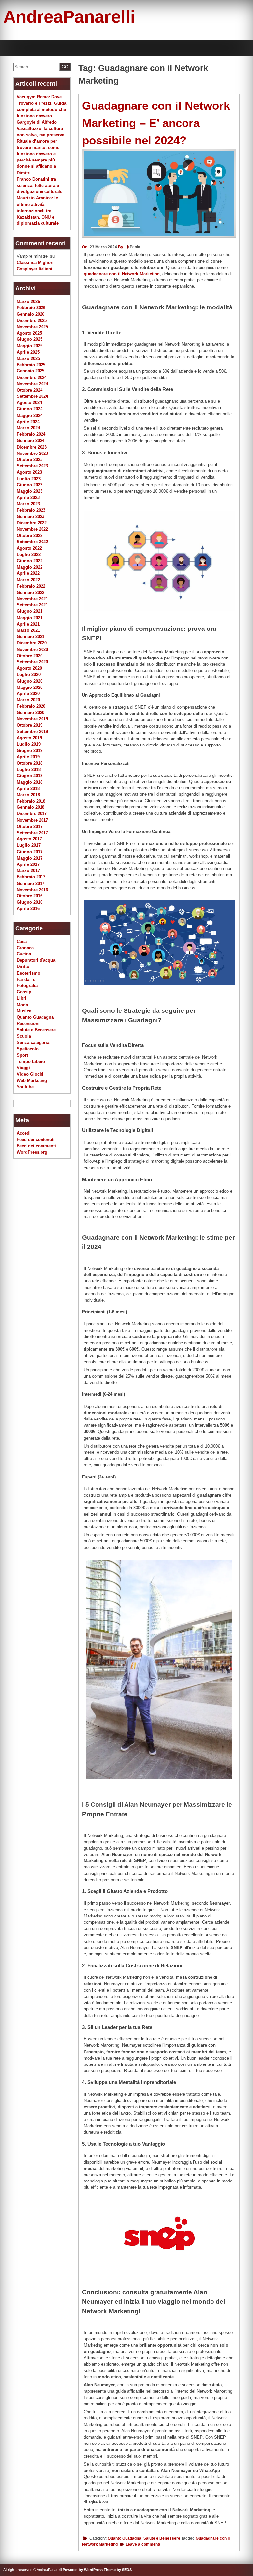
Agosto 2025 (29, 333)
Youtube (25, 1087)
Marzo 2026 (28, 301)
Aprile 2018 (28, 789)
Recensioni (28, 1024)
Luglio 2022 (29, 555)
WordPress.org (32, 1152)
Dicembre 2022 (32, 523)
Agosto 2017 (29, 839)
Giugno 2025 (30, 339)
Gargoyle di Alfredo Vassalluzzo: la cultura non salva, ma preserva (41, 128)
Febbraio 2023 (31, 510)
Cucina (24, 954)
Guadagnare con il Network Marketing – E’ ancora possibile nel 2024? (156, 123)
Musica (24, 1011)
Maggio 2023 (30, 491)
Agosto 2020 (29, 668)
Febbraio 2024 (31, 434)
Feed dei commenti (36, 1146)
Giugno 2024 (30, 409)
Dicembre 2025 (32, 321)
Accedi (24, 1133)
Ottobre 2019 (30, 725)
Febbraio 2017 (31, 877)
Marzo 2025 (28, 358)
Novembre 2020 (32, 649)
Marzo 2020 (28, 700)
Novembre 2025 (32, 327)
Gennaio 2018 (31, 807)
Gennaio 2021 (31, 637)
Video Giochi (30, 1074)
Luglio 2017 (29, 845)
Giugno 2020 (30, 681)
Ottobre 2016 (30, 896)
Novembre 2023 (32, 453)
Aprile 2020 (28, 694)
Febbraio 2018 (31, 801)
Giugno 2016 (30, 902)
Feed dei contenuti (36, 1140)
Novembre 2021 (32, 599)
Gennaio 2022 (31, 592)
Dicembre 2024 (32, 378)
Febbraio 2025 (31, 365)
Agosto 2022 (29, 548)
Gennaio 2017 (31, 883)
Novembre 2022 (32, 529)
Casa (22, 941)
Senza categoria (33, 1043)
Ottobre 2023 (30, 460)
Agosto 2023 (29, 472)
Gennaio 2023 (31, 517)
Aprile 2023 (28, 498)
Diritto (23, 966)
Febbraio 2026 (31, 308)
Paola (135, 247)
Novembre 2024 (32, 384)
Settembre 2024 (32, 396)
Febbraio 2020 (31, 706)
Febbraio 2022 (31, 586)
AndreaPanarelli (69, 17)
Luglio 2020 (29, 674)
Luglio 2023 (29, 479)
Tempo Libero (31, 1061)
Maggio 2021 (30, 618)
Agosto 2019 (29, 738)
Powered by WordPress (83, 2570)
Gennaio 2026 (31, 314)
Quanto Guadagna (125, 2538)
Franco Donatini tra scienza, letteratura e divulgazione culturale (40, 185)
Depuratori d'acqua (36, 960)
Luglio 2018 (29, 769)
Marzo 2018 (28, 795)
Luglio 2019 (29, 744)
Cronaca (25, 948)
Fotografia (27, 986)
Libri (22, 998)
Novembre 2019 (32, 719)
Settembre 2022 (32, 542)
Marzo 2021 (28, 630)
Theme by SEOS (118, 2570)
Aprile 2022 (28, 573)
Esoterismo (28, 973)
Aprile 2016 (28, 908)
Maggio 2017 (30, 858)
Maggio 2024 (30, 415)
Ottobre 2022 (30, 535)
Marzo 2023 (28, 504)
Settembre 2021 (32, 605)
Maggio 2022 (30, 567)
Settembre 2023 (32, 466)
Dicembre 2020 (32, 643)
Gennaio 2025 (31, 371)
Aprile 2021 (28, 624)
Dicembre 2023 (32, 447)
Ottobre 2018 (30, 763)
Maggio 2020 (30, 687)
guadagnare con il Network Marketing (122, 274)
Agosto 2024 (29, 403)
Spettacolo (28, 1049)
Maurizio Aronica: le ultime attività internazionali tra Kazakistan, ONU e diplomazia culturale (38, 211)
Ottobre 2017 (30, 826)
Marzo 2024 (28, 428)
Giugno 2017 (30, 852)
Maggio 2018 (30, 782)
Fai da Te (26, 979)
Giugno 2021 (30, 611)
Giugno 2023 (30, 485)
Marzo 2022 (28, 580)
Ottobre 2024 (30, 390)
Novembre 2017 (32, 820)
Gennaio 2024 (31, 440)
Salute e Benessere (162, 2538)
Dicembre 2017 (32, 814)
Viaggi (23, 1068)
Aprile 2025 (28, 352)
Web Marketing (32, 1081)
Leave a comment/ (142, 2544)
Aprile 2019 (28, 757)
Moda (22, 1005)
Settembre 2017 (32, 833)
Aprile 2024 (28, 422)
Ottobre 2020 (30, 656)
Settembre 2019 (32, 732)
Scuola (24, 1036)
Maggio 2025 (30, 346)
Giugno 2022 (30, 561)
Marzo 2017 (28, 871)
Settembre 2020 (32, 662)
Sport (22, 1055)
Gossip (24, 992)
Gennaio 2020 (31, 712)
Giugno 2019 (30, 751)
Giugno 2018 (30, 776)
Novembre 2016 (32, 890)
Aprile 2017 (28, 864)
